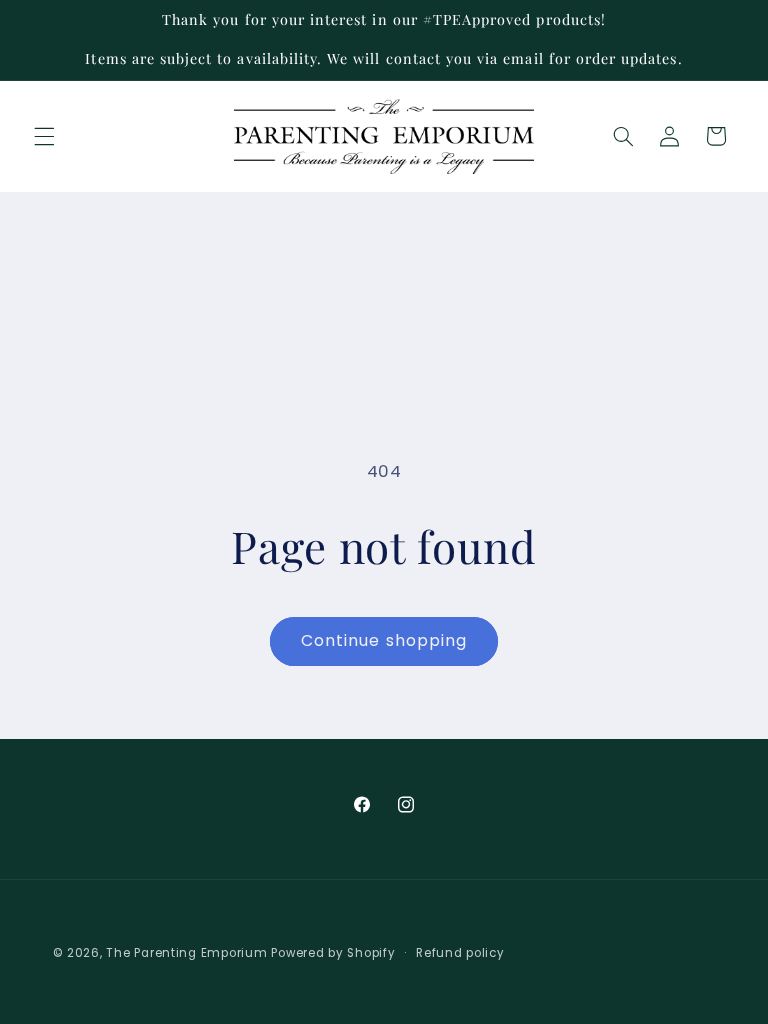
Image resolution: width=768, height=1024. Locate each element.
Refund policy (460, 953)
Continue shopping (384, 640)
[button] (44, 136)
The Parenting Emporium (186, 953)
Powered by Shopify (333, 953)
